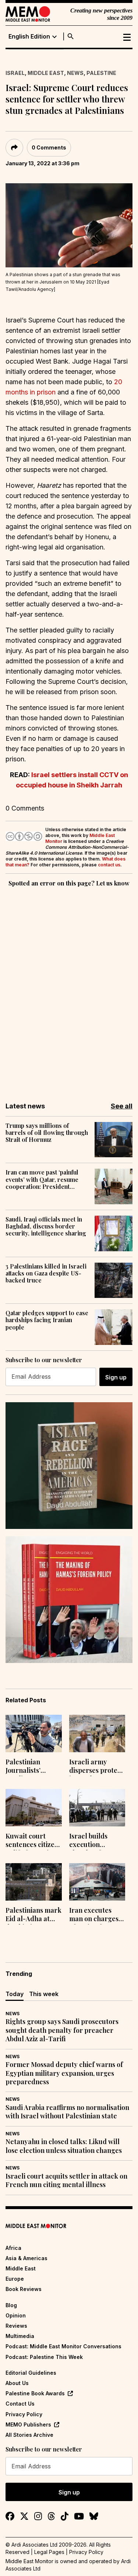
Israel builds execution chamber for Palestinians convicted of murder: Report (94, 1841)
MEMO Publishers (28, 2425)
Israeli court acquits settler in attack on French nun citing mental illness (66, 2180)
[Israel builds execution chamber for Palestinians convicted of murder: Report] (97, 1808)
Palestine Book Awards (35, 2393)
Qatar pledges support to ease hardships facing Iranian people (47, 1320)
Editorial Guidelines (31, 2373)
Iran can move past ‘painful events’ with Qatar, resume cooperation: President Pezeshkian (42, 1179)
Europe (15, 2279)
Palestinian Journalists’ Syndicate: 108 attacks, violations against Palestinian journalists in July (33, 1767)
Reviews (16, 2326)
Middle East (46, 73)
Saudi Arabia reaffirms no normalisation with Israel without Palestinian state (67, 2112)
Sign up (116, 1377)
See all (122, 1106)
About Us (17, 2383)
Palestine (101, 73)
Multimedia (20, 2336)
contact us (109, 865)
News (75, 73)
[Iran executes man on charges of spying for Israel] (97, 1882)
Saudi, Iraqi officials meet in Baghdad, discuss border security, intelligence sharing (46, 1226)
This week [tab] (44, 1994)
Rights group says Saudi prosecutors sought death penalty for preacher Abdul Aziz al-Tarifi (62, 2030)
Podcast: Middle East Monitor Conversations (63, 2346)
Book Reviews (24, 2289)
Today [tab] (15, 1994)
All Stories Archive (29, 2435)
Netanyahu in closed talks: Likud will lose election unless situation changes (64, 2146)
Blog (11, 2305)
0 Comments (49, 147)
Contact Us (20, 2404)
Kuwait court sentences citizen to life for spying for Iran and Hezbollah (32, 1841)
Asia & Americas (26, 2258)
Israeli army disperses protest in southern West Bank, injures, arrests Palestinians (96, 1767)
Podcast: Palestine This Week (44, 2357)
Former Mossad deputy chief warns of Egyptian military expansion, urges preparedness (64, 2073)
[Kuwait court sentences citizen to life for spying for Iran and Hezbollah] (34, 1808)
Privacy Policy (24, 2414)
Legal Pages (49, 2552)
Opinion (16, 2315)
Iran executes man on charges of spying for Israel (94, 1915)
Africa (13, 2248)
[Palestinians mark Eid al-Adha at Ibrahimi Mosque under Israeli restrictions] (34, 1882)
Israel (15, 73)
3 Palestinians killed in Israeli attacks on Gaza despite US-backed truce (46, 1273)
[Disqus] (69, 989)
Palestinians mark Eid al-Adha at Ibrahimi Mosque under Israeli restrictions (33, 1915)
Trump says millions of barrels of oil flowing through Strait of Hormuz (47, 1133)
